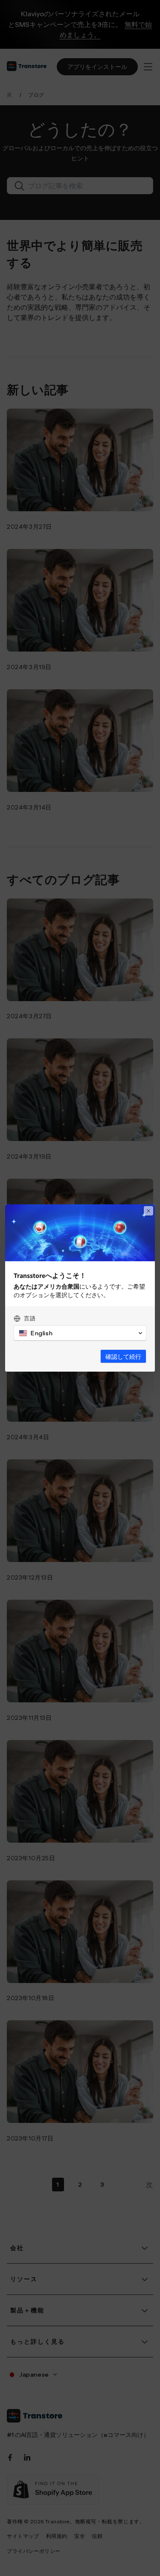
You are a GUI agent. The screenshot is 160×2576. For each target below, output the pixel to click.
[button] (80, 1333)
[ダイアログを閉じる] (148, 1211)
